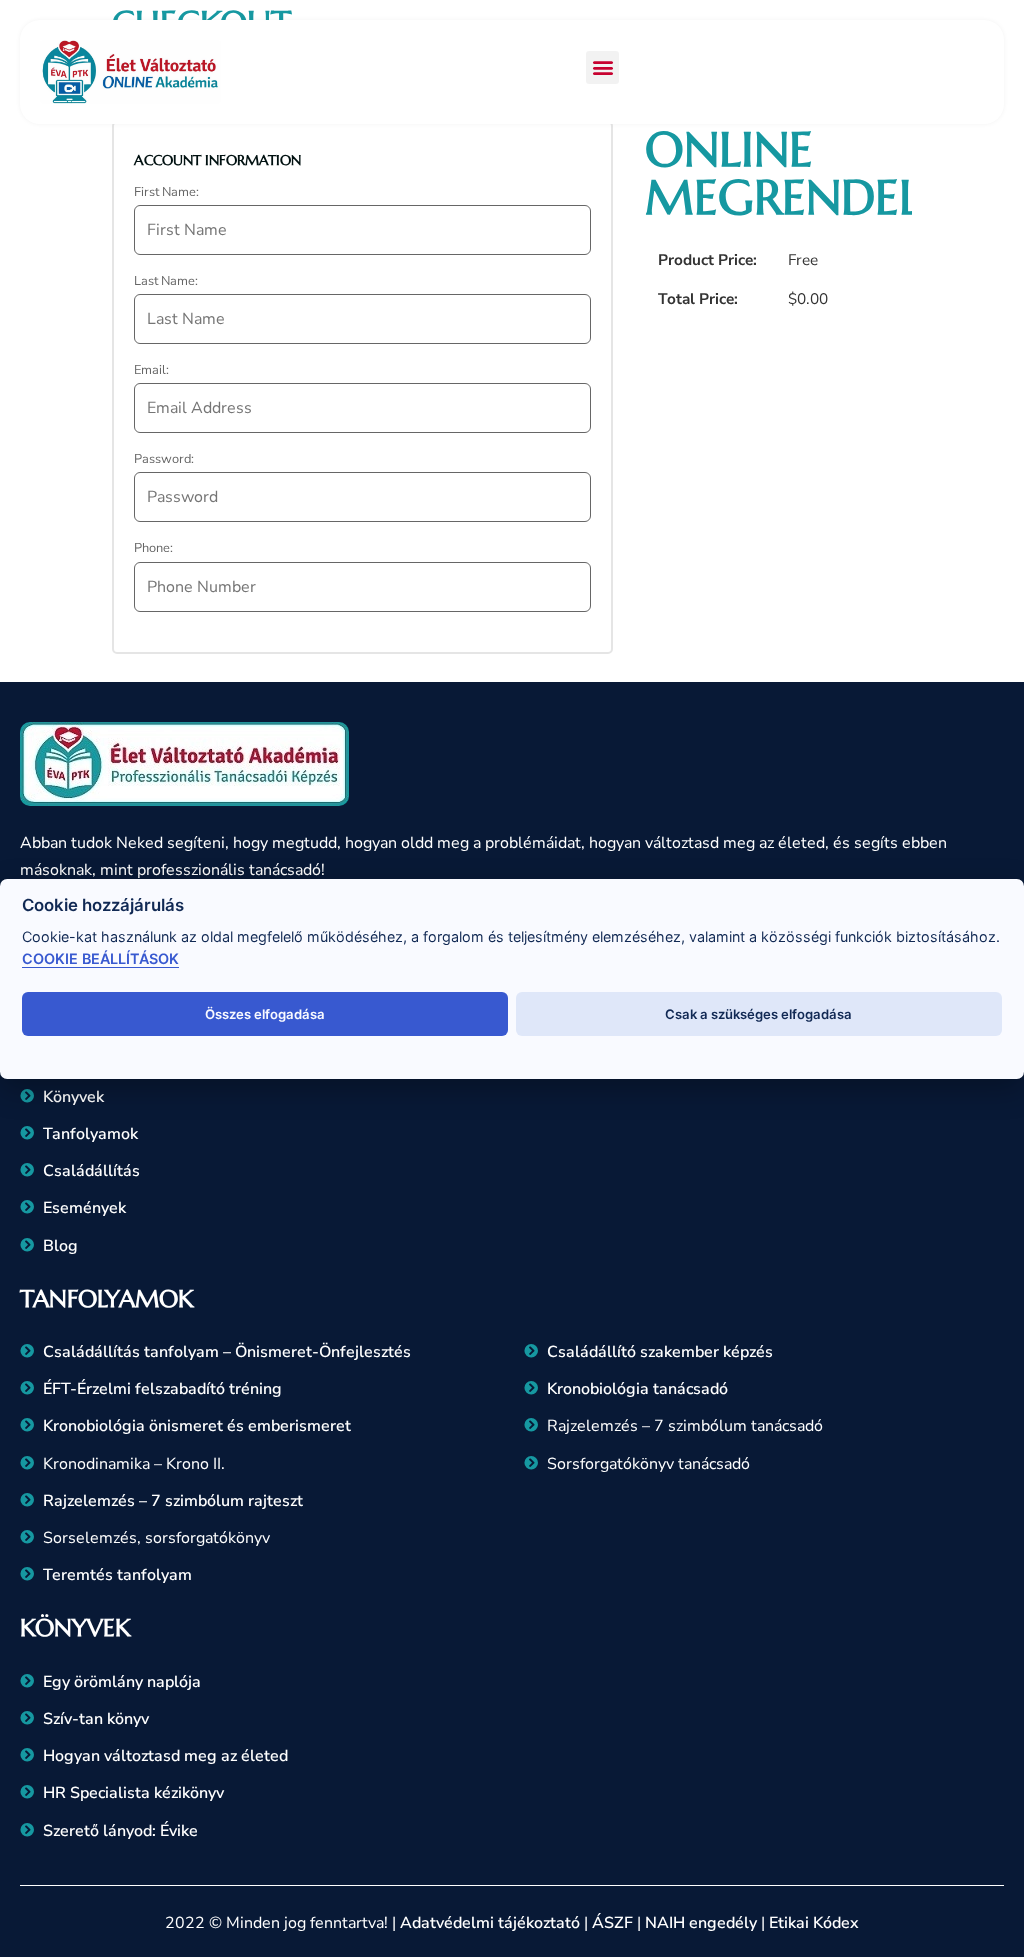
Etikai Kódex (814, 1923)
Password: (164, 459)
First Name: (166, 192)
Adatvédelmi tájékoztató (490, 1923)
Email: (151, 370)
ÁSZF (612, 1923)
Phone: (153, 548)
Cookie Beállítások (100, 958)
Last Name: (166, 281)
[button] (602, 67)
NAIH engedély (701, 1923)
